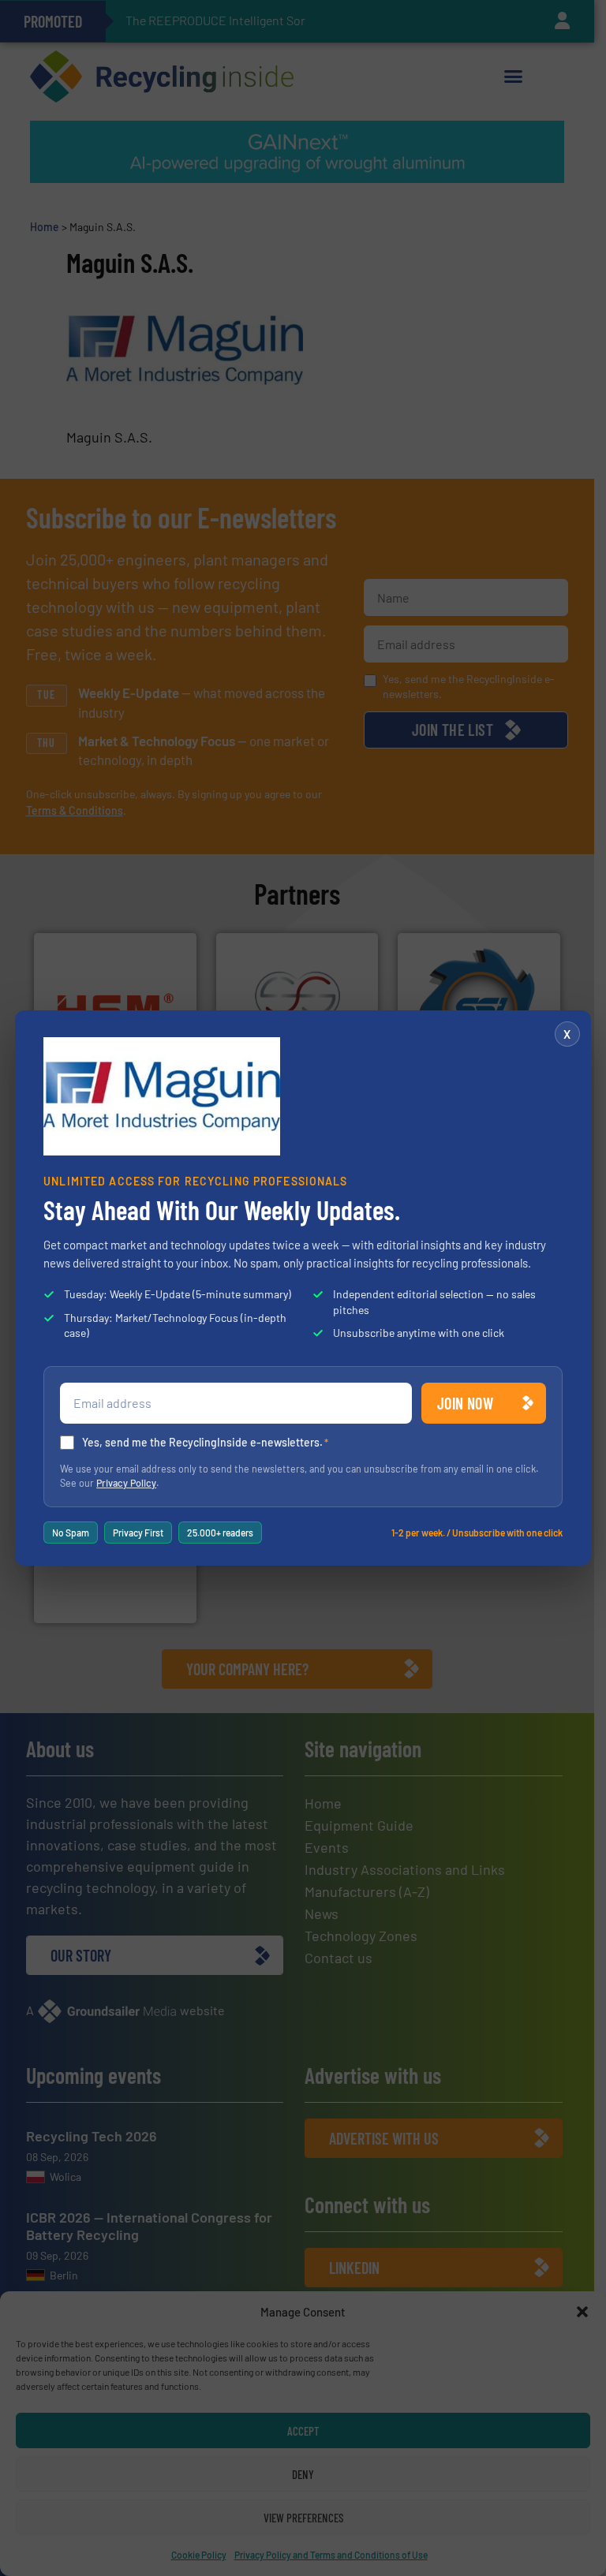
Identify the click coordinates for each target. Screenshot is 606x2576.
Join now (465, 1403)
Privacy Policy (126, 1483)
